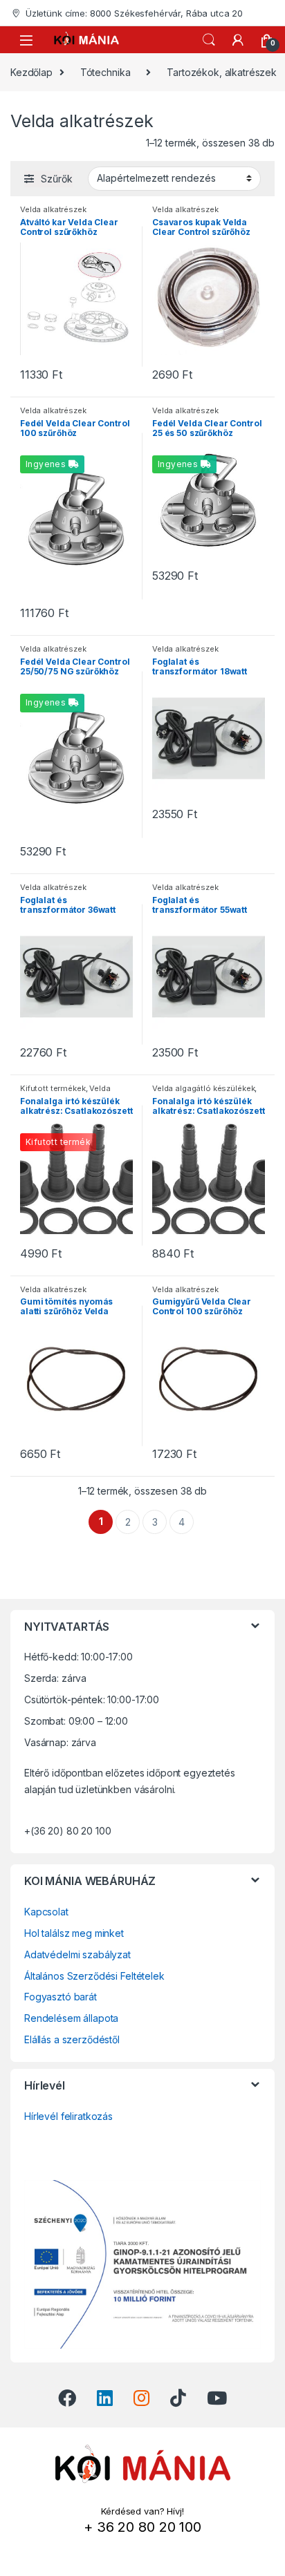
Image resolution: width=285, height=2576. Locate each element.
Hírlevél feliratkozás (68, 2116)
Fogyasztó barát (61, 1997)
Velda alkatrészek (53, 209)
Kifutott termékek (53, 1088)
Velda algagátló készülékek (65, 1092)
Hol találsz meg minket (74, 1933)
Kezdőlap (31, 72)
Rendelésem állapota (71, 2018)
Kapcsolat (46, 1912)
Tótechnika (105, 72)
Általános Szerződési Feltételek (94, 1976)
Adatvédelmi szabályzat (77, 1954)
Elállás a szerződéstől (72, 2039)
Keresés (209, 40)
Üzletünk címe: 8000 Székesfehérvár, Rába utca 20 (134, 13)
